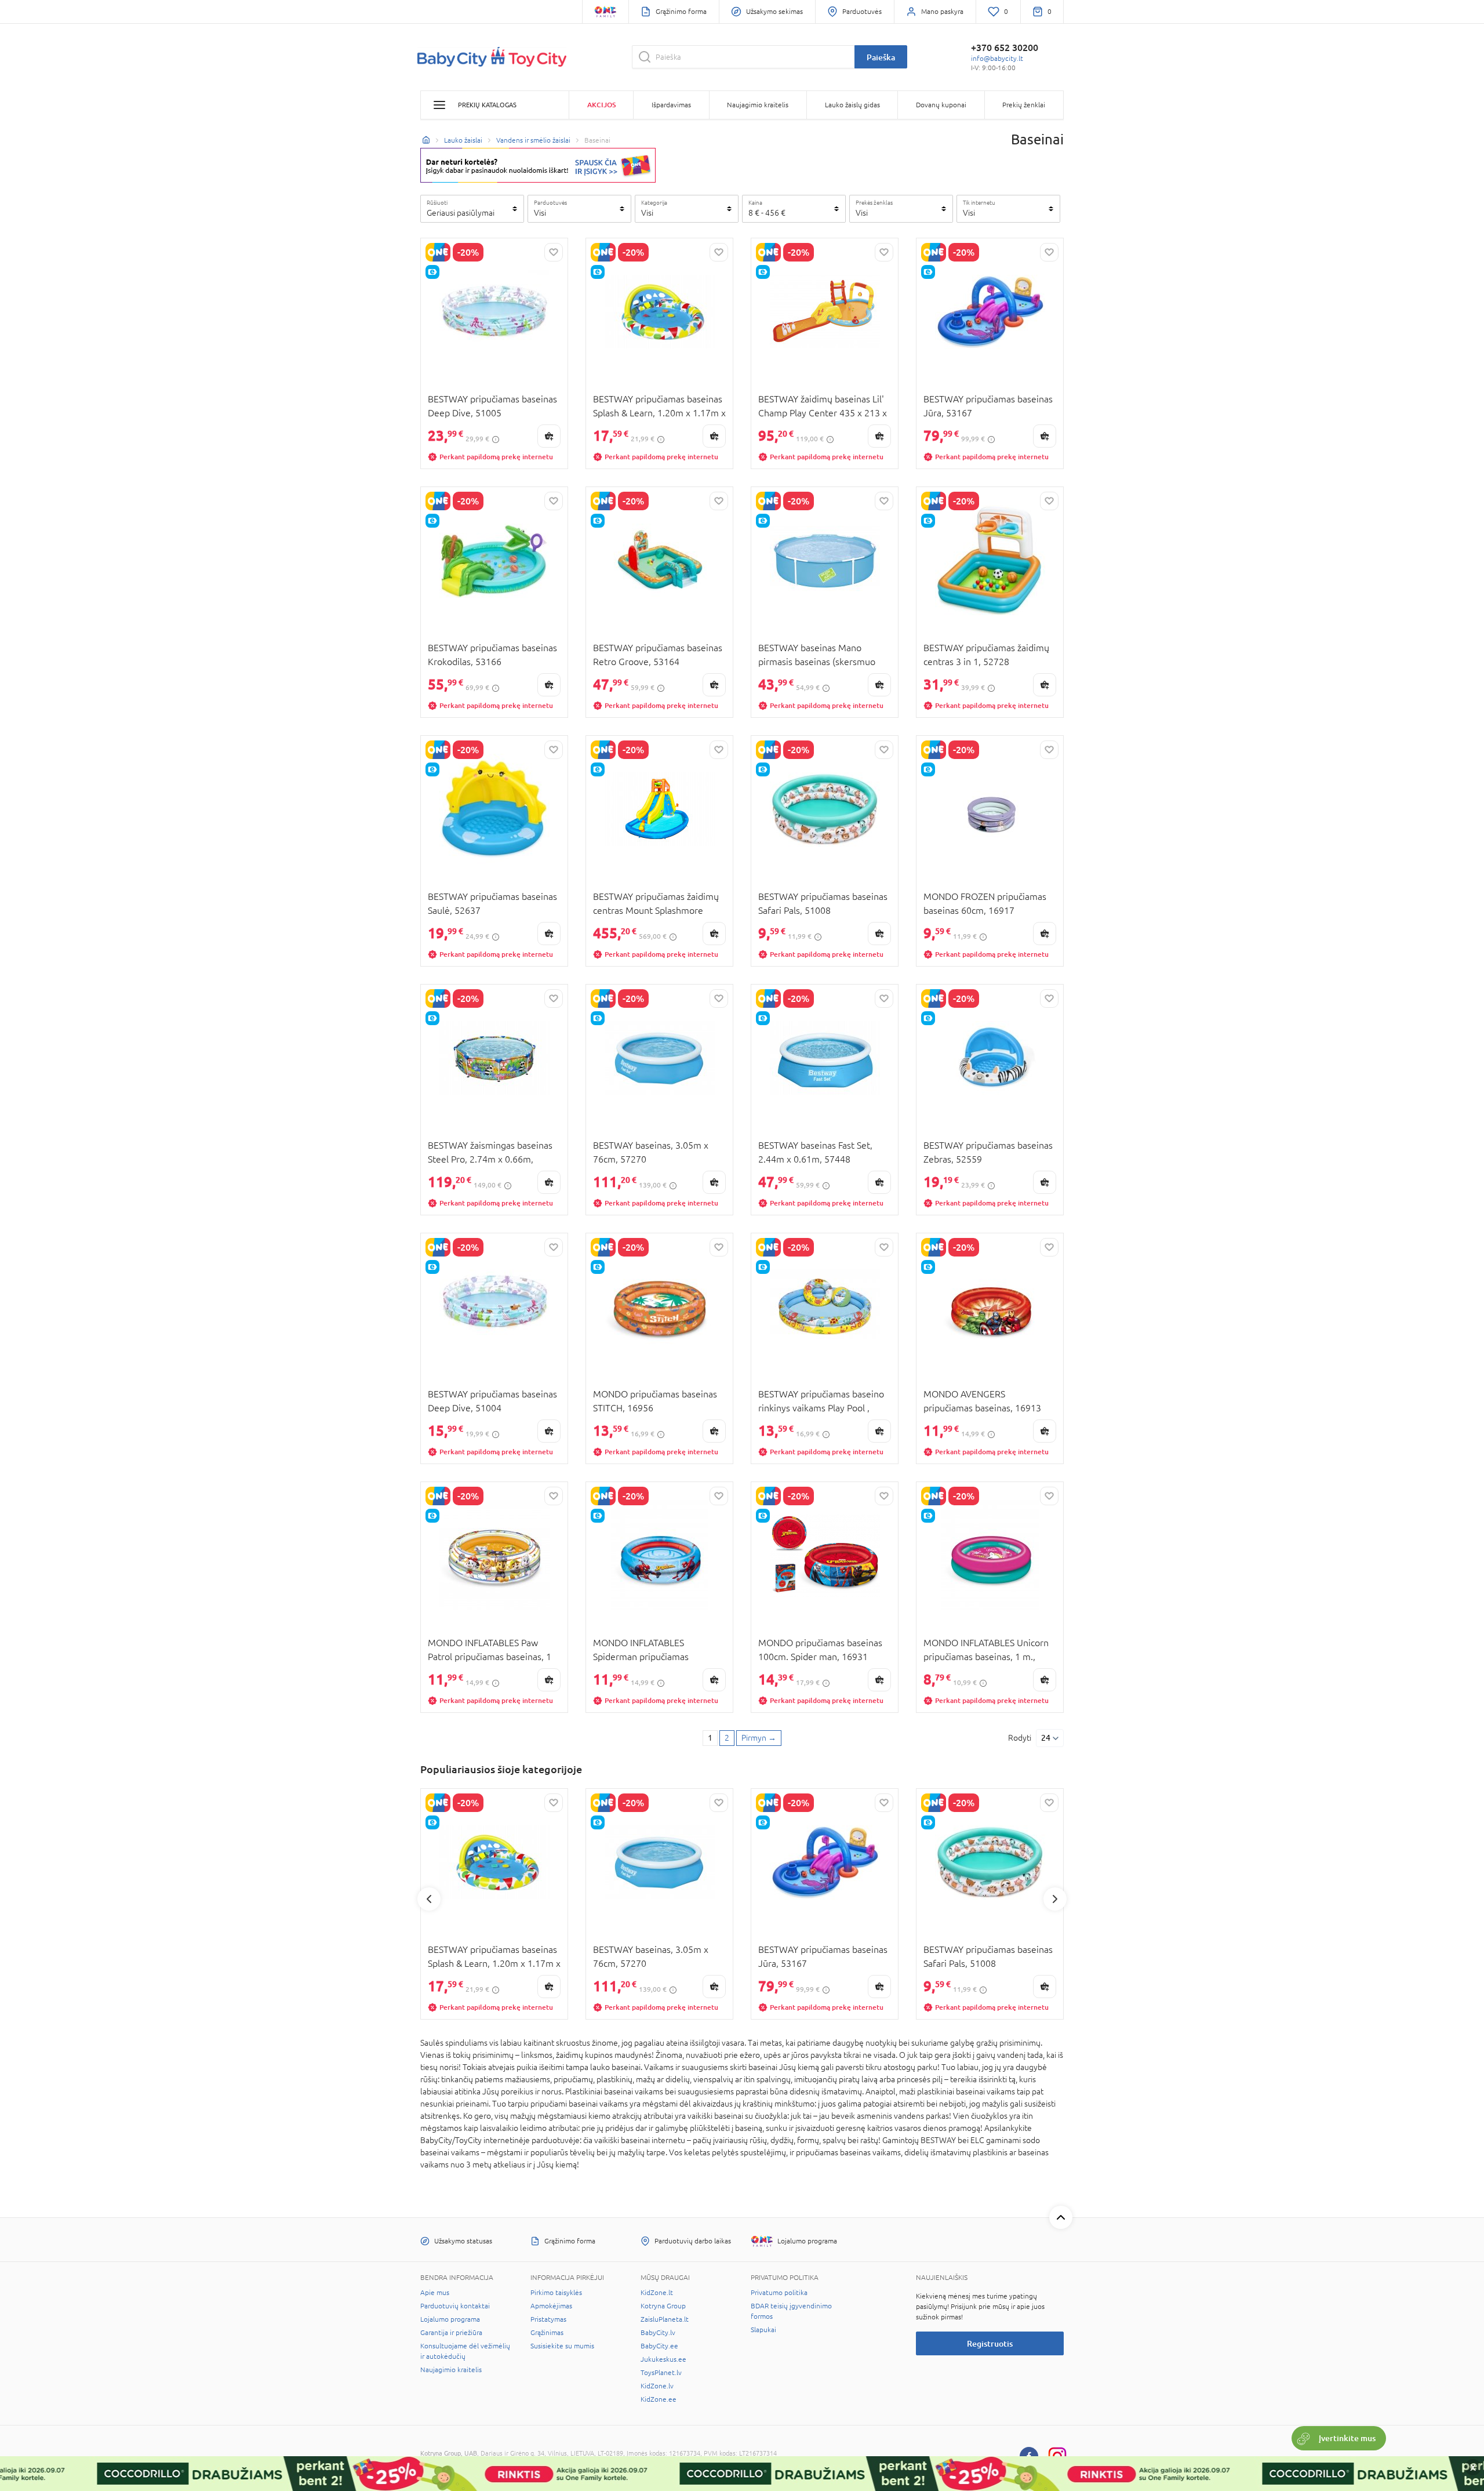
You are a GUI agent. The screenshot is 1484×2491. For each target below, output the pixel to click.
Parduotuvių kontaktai (455, 2306)
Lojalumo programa (450, 2319)
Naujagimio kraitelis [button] (758, 105)
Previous (429, 1899)
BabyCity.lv (658, 2333)
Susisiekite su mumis (562, 2346)
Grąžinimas (547, 2333)
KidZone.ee (659, 2399)
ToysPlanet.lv (661, 2373)
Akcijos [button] (601, 105)
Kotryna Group (663, 2306)
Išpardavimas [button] (671, 105)
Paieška (881, 57)
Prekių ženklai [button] (1024, 105)
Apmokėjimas (551, 2306)
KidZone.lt (657, 2293)
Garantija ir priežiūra (451, 2333)
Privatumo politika (779, 2293)
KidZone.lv (657, 2386)
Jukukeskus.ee (663, 2359)
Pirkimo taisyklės (556, 2293)
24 (1046, 1738)
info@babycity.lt (997, 59)
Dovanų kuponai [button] (941, 105)
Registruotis (990, 2343)
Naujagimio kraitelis (451, 2370)
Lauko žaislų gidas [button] (852, 105)
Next (1055, 1899)
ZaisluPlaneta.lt (665, 2319)
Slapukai (763, 2330)
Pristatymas (548, 2319)
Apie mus (435, 2293)
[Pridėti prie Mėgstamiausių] (554, 252)
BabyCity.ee (659, 2346)
